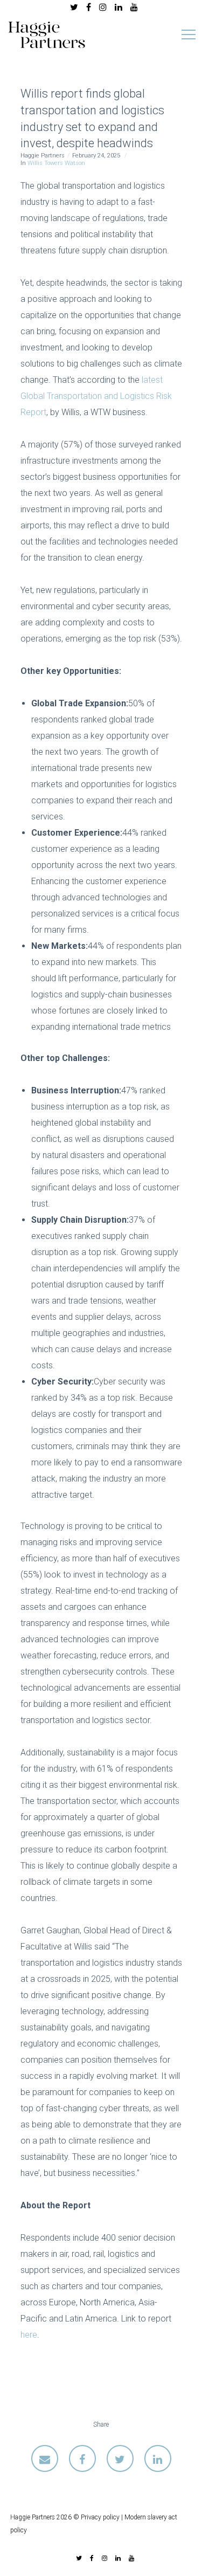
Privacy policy (100, 2517)
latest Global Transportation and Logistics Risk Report (96, 396)
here (29, 2335)
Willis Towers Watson (56, 163)
